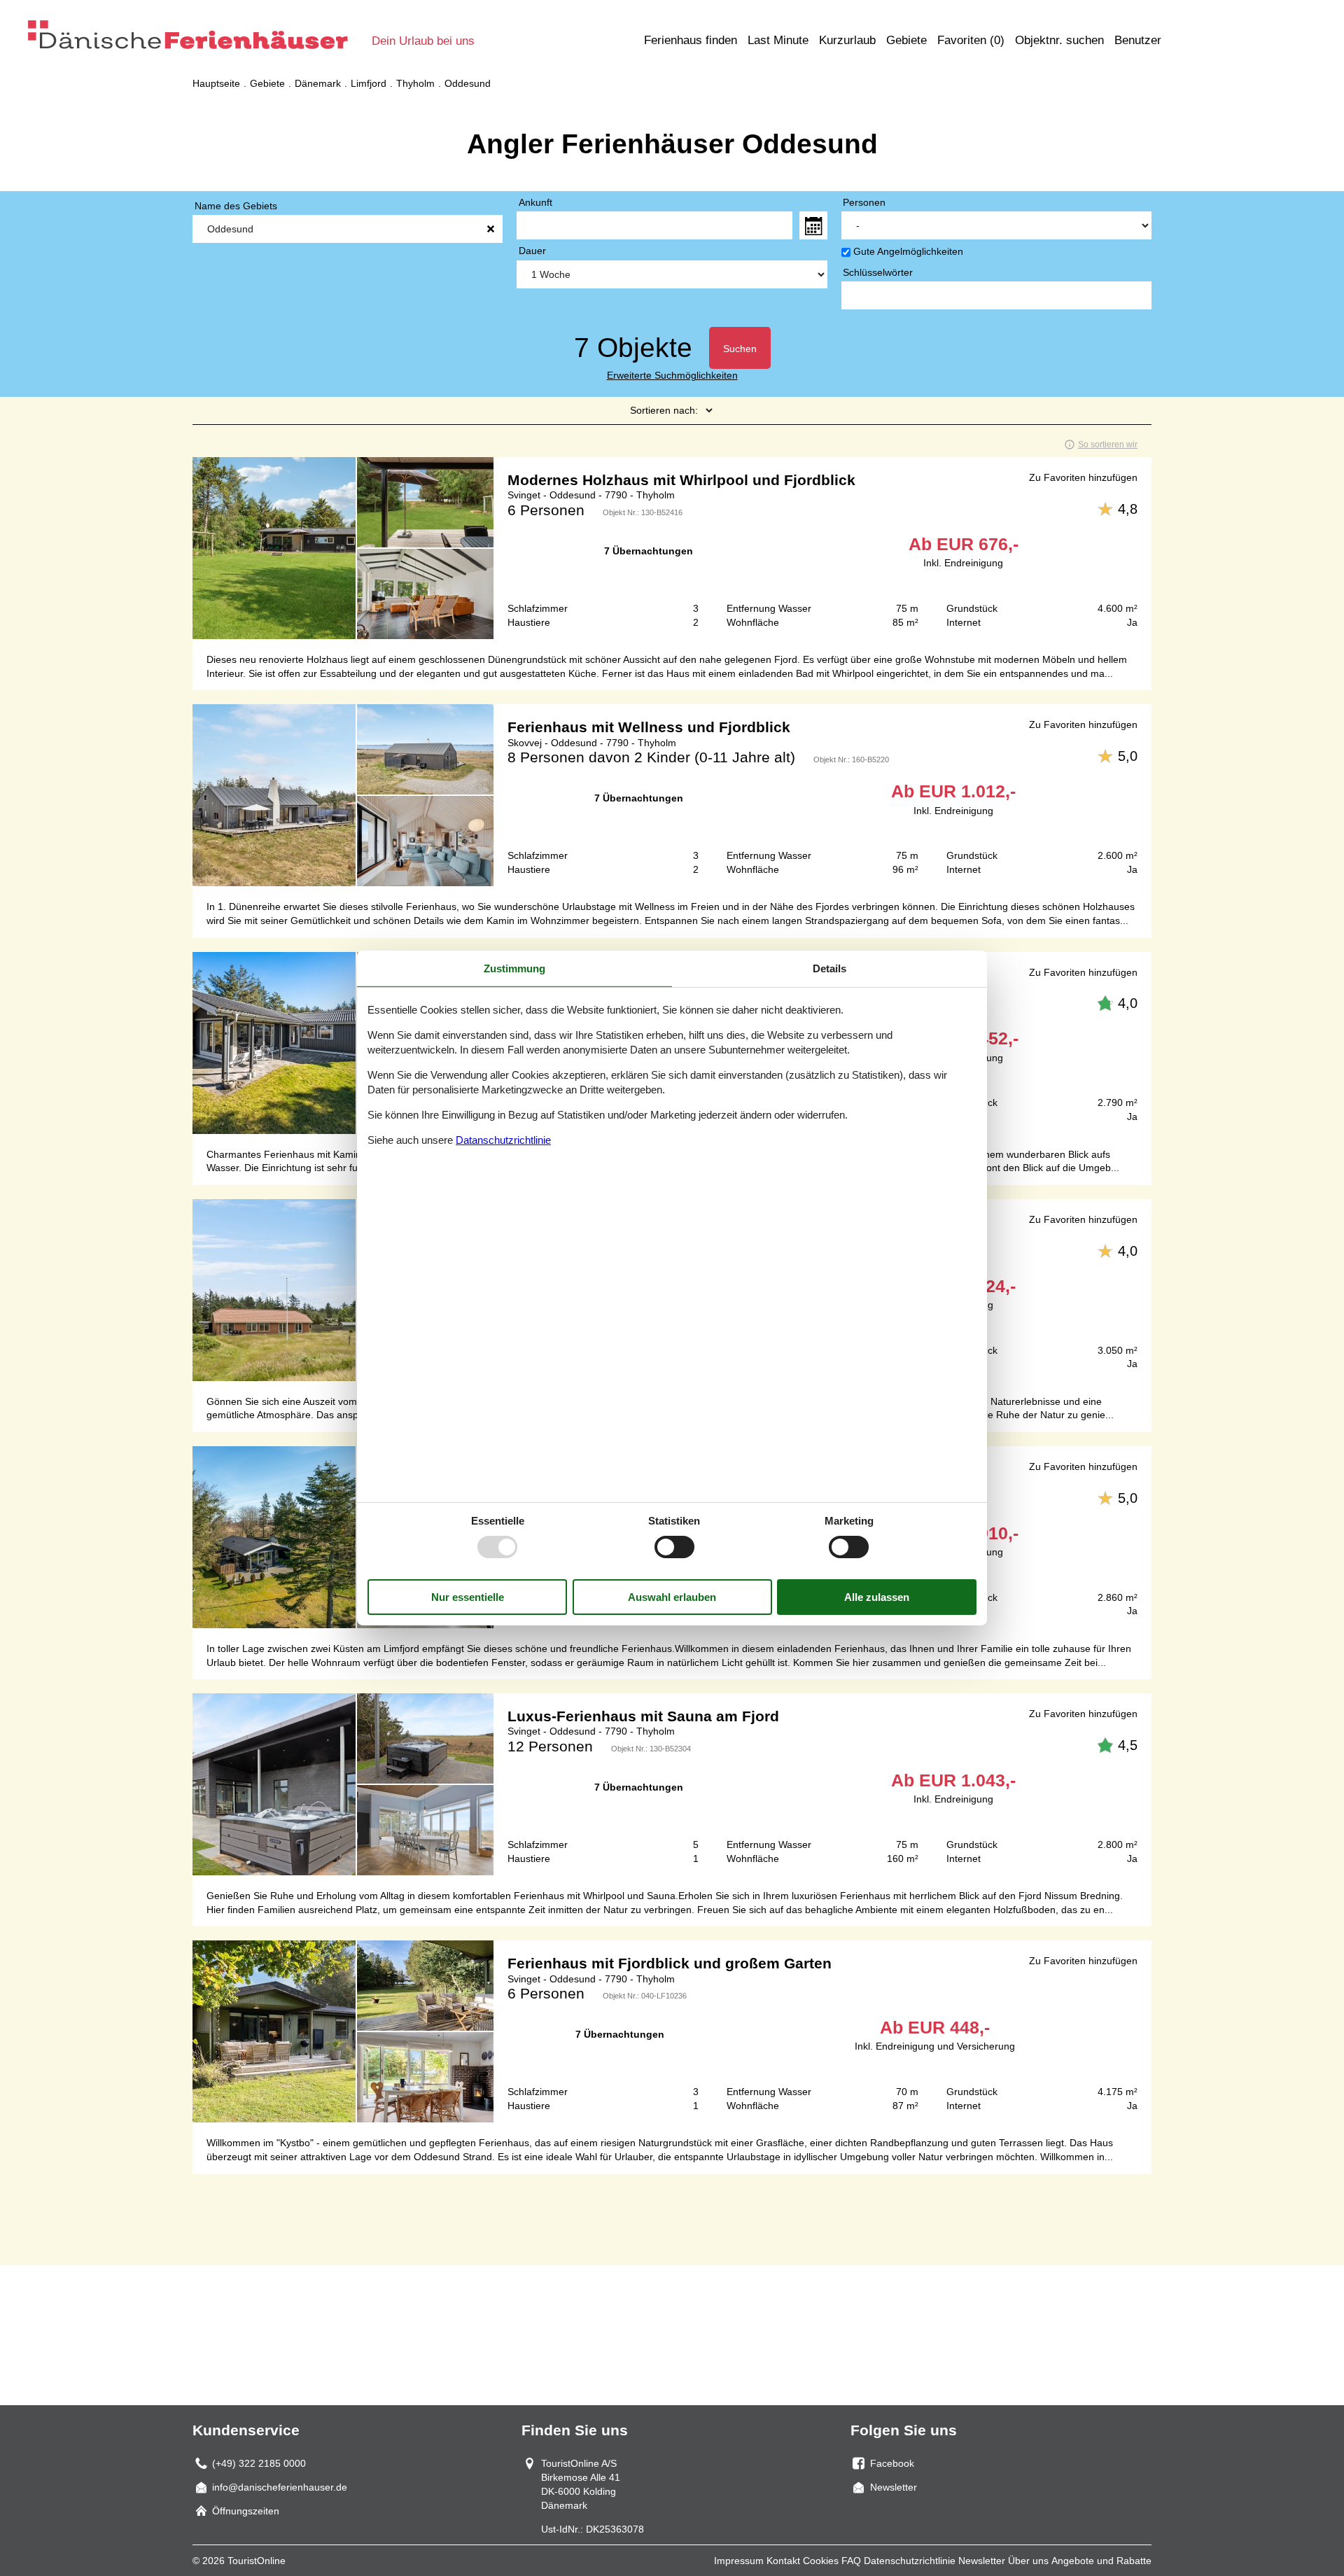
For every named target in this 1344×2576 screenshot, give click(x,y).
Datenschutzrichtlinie (910, 2561)
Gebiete (906, 40)
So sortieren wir (1108, 444)
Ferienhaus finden (691, 40)
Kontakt (783, 2561)
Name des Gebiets (236, 206)
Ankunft (535, 202)
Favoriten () (971, 40)
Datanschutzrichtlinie (503, 1140)
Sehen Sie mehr (672, 548)
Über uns (1028, 2561)
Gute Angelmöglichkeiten (908, 251)
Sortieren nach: (664, 410)
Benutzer (1138, 40)
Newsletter (982, 2561)
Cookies (821, 2561)
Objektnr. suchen (1059, 40)
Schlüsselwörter (878, 272)
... (813, 225)
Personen (864, 202)
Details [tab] (829, 968)
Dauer (532, 251)
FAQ (851, 2561)
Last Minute (778, 40)
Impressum (739, 2561)
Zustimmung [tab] (514, 968)
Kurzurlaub (847, 40)
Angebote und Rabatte (1101, 2561)
